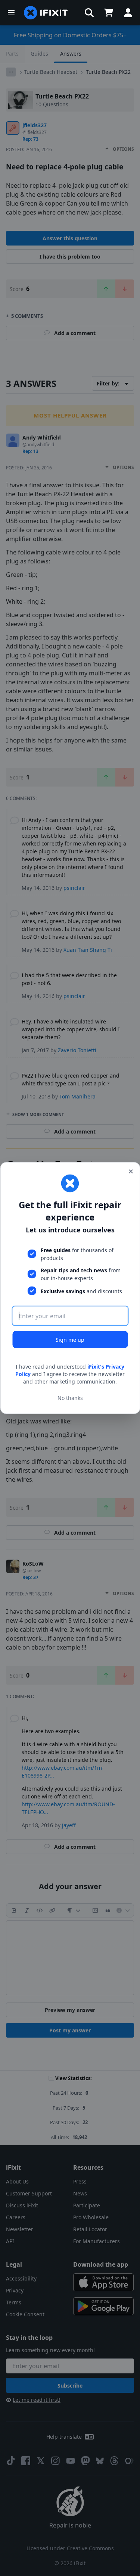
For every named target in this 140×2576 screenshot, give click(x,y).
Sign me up (70, 1340)
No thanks (70, 1398)
